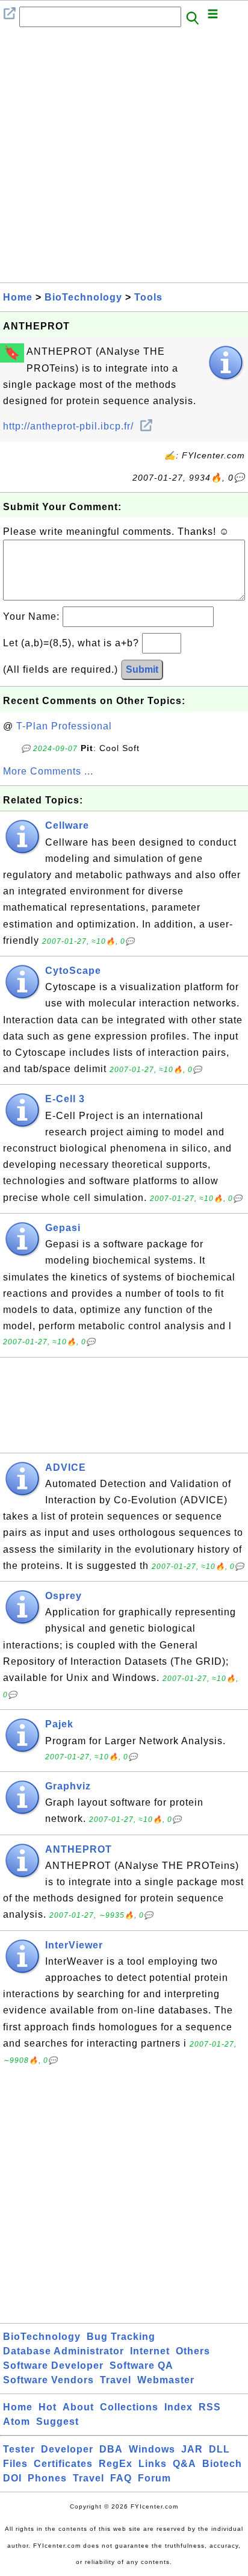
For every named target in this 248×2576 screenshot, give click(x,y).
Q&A (184, 2464)
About (78, 2407)
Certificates (63, 2464)
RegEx (116, 2464)
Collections (129, 2407)
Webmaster (166, 2380)
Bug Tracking (121, 2337)
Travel (116, 2380)
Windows (152, 2449)
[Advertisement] (124, 158)
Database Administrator (64, 2351)
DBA (111, 2449)
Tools (148, 297)
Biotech (222, 2464)
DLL (219, 2449)
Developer (67, 2449)
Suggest (57, 2422)
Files (15, 2464)
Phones (47, 2478)
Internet (150, 2351)
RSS (210, 2407)
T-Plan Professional (64, 726)
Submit (142, 669)
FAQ (121, 2478)
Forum (154, 2478)
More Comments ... (48, 771)
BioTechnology (83, 297)
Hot (48, 2407)
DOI (12, 2478)
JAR (192, 2449)
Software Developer (53, 2365)
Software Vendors (48, 2380)
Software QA (141, 2365)
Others (193, 2351)
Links (153, 2464)
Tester (19, 2449)
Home (18, 297)
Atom (17, 2422)
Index (178, 2407)
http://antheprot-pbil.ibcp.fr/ (70, 426)
